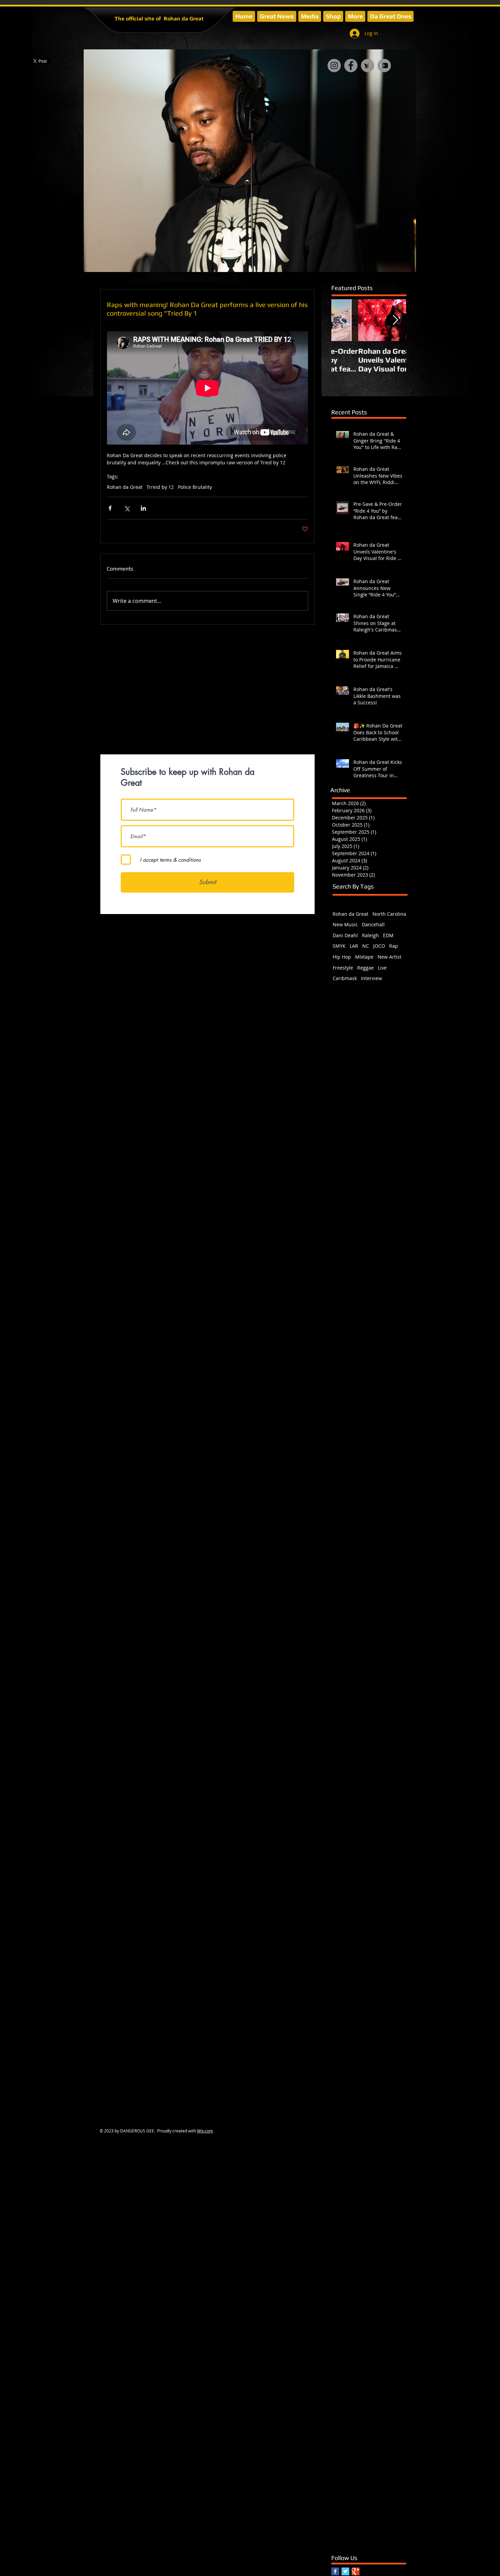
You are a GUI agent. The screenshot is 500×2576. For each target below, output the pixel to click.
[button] (310, 16)
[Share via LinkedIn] (143, 508)
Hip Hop (342, 957)
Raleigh (370, 935)
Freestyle (343, 968)
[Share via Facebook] (110, 508)
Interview (371, 978)
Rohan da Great (125, 487)
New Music (345, 924)
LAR (354, 946)
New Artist (389, 957)
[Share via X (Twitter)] (127, 508)
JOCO (379, 946)
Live (382, 968)
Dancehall (373, 924)
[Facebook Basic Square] (335, 2571)
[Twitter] (368, 66)
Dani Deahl (345, 935)
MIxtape (364, 957)
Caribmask (345, 978)
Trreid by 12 (160, 487)
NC (366, 946)
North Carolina (389, 914)
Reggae (365, 968)
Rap (394, 946)
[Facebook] (351, 66)
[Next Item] (395, 320)
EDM (388, 935)
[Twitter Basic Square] (345, 2571)
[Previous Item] (342, 320)
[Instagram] (334, 66)
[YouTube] (384, 66)
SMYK (339, 946)
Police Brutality (195, 487)
